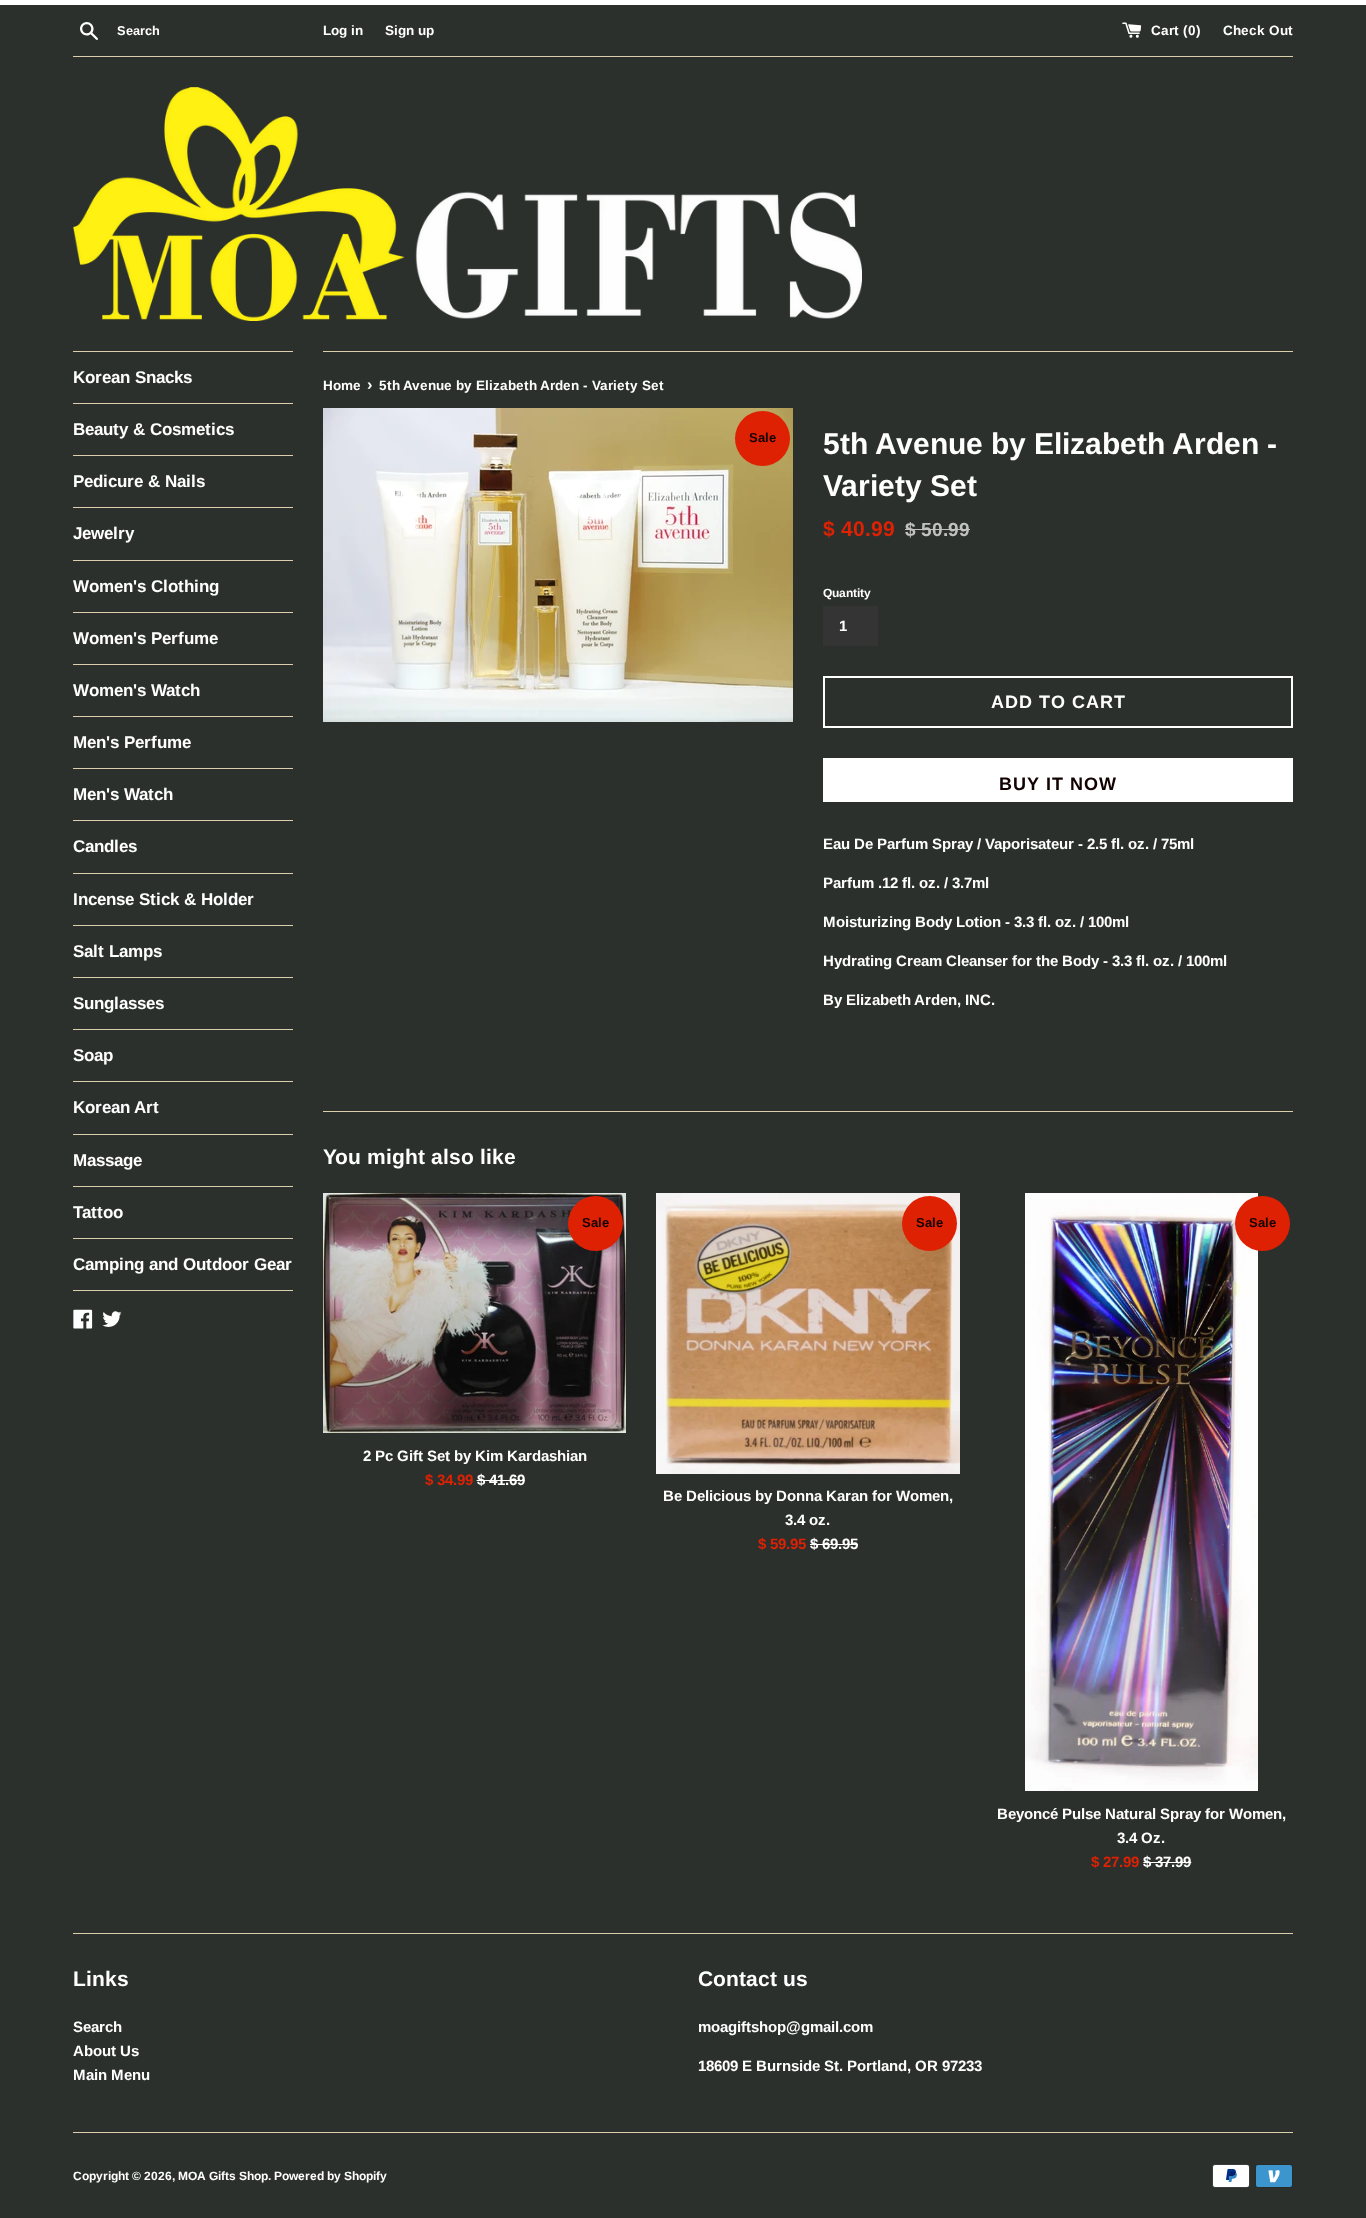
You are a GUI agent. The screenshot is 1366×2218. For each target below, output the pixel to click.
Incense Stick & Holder (163, 899)
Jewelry (103, 533)
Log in (343, 30)
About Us (106, 2050)
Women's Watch (136, 690)
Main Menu (111, 2074)
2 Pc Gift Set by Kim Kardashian (475, 1455)
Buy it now (1058, 784)
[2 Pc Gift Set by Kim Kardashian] (474, 1313)
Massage (107, 1160)
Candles (105, 846)
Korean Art (116, 1107)
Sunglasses (118, 1003)
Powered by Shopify (330, 2176)
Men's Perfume (132, 742)
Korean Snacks (132, 377)
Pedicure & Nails (139, 481)
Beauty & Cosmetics (153, 429)
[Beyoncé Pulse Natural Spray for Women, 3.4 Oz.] (1141, 1492)
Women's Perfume (145, 638)
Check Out (1258, 30)
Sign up (409, 30)
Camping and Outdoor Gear (182, 1264)
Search (97, 2026)
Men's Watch (123, 794)
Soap (93, 1055)
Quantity (847, 593)
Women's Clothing (146, 586)
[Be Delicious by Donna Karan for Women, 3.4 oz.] (807, 1333)
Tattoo (98, 1212)
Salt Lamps (117, 951)
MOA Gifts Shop (223, 2176)
